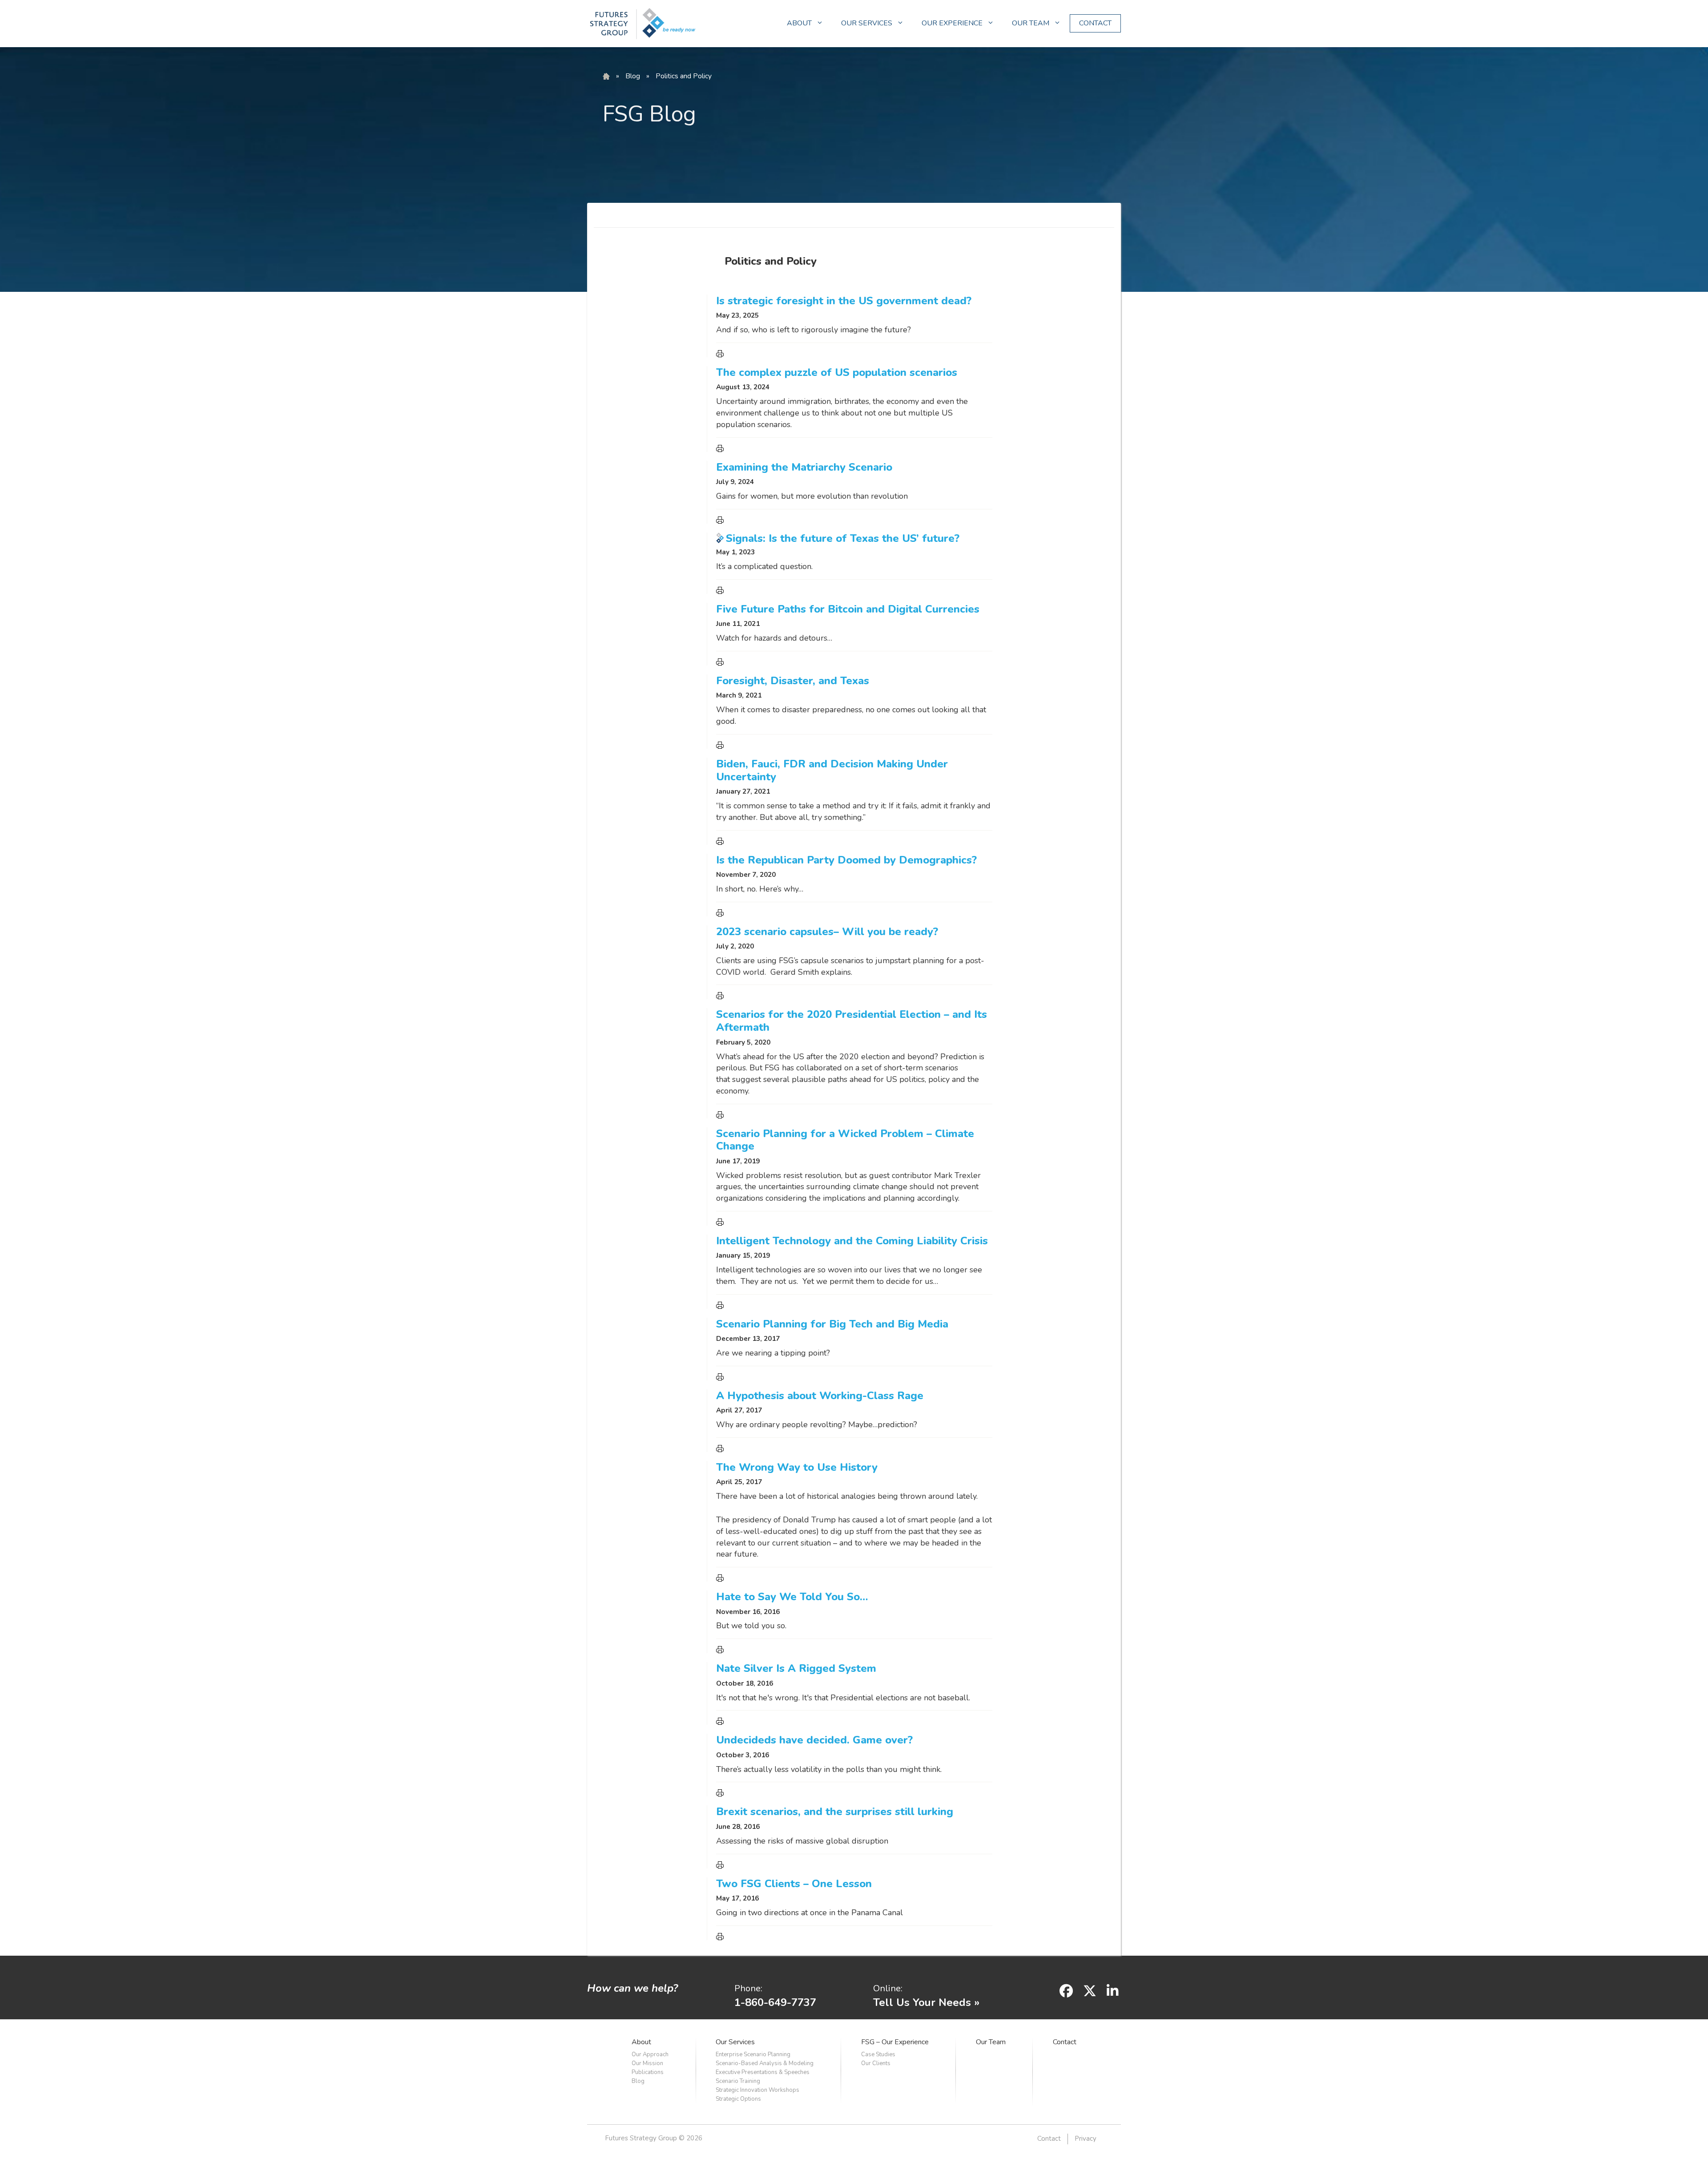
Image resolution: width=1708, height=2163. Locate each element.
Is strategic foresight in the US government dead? (844, 301)
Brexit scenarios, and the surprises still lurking (835, 1812)
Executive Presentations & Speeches (763, 2072)
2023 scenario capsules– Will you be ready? (827, 932)
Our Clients (876, 2063)
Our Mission (647, 2063)
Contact (1065, 2042)
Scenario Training (738, 2081)
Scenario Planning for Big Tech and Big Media (832, 1324)
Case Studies (878, 2054)
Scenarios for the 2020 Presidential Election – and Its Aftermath (852, 1021)
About (641, 2042)
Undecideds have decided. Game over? (814, 1740)
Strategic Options (738, 2099)
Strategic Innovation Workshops (757, 2090)
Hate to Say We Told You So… (792, 1597)
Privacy (1086, 2139)
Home (606, 77)
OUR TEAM (1031, 23)
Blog (633, 76)
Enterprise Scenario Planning (753, 2054)
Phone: (748, 1988)
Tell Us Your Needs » (926, 2002)
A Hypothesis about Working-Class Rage (820, 1396)
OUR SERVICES (867, 23)
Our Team (991, 2042)
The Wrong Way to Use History (797, 1467)
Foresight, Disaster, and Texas (793, 681)
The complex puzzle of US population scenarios (837, 372)
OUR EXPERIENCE (952, 23)
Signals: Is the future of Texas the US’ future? (843, 538)
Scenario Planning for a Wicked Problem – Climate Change (845, 1140)
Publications (648, 2072)
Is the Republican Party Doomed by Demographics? (846, 860)
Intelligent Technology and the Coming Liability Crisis (852, 1241)
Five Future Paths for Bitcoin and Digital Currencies (848, 609)
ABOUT (799, 23)
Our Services (735, 2042)
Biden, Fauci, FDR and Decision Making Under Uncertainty (832, 770)
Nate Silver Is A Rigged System (796, 1668)
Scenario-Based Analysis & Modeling (765, 2063)
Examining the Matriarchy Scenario (804, 467)
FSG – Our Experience (895, 2042)
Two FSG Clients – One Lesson (794, 1884)
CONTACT (1095, 23)
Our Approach (650, 2054)
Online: (888, 1988)
